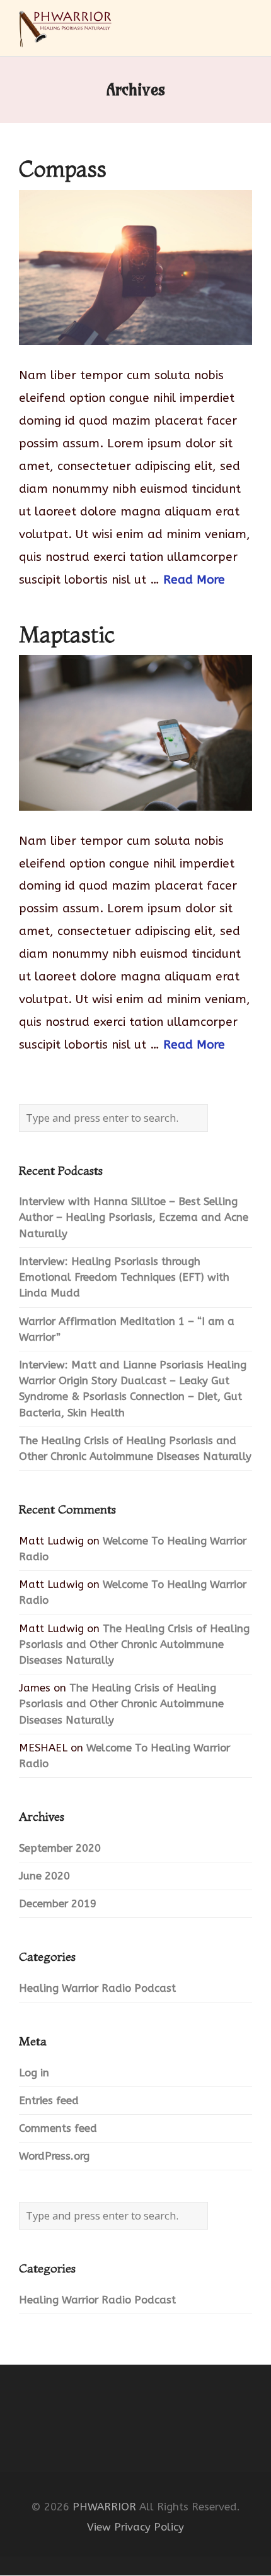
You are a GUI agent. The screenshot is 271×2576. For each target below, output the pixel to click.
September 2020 (60, 1848)
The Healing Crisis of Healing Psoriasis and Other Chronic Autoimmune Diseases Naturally (134, 1644)
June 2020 (44, 1876)
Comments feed (58, 2128)
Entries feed (49, 2101)
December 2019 (58, 1904)
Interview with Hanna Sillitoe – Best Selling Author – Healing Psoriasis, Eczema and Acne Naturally (134, 1217)
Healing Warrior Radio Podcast (97, 1988)
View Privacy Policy (135, 2527)
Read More (194, 580)
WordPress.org (54, 2156)
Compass (63, 169)
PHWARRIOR (104, 2507)
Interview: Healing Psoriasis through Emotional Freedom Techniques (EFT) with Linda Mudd (124, 1277)
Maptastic (67, 634)
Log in (34, 2073)
